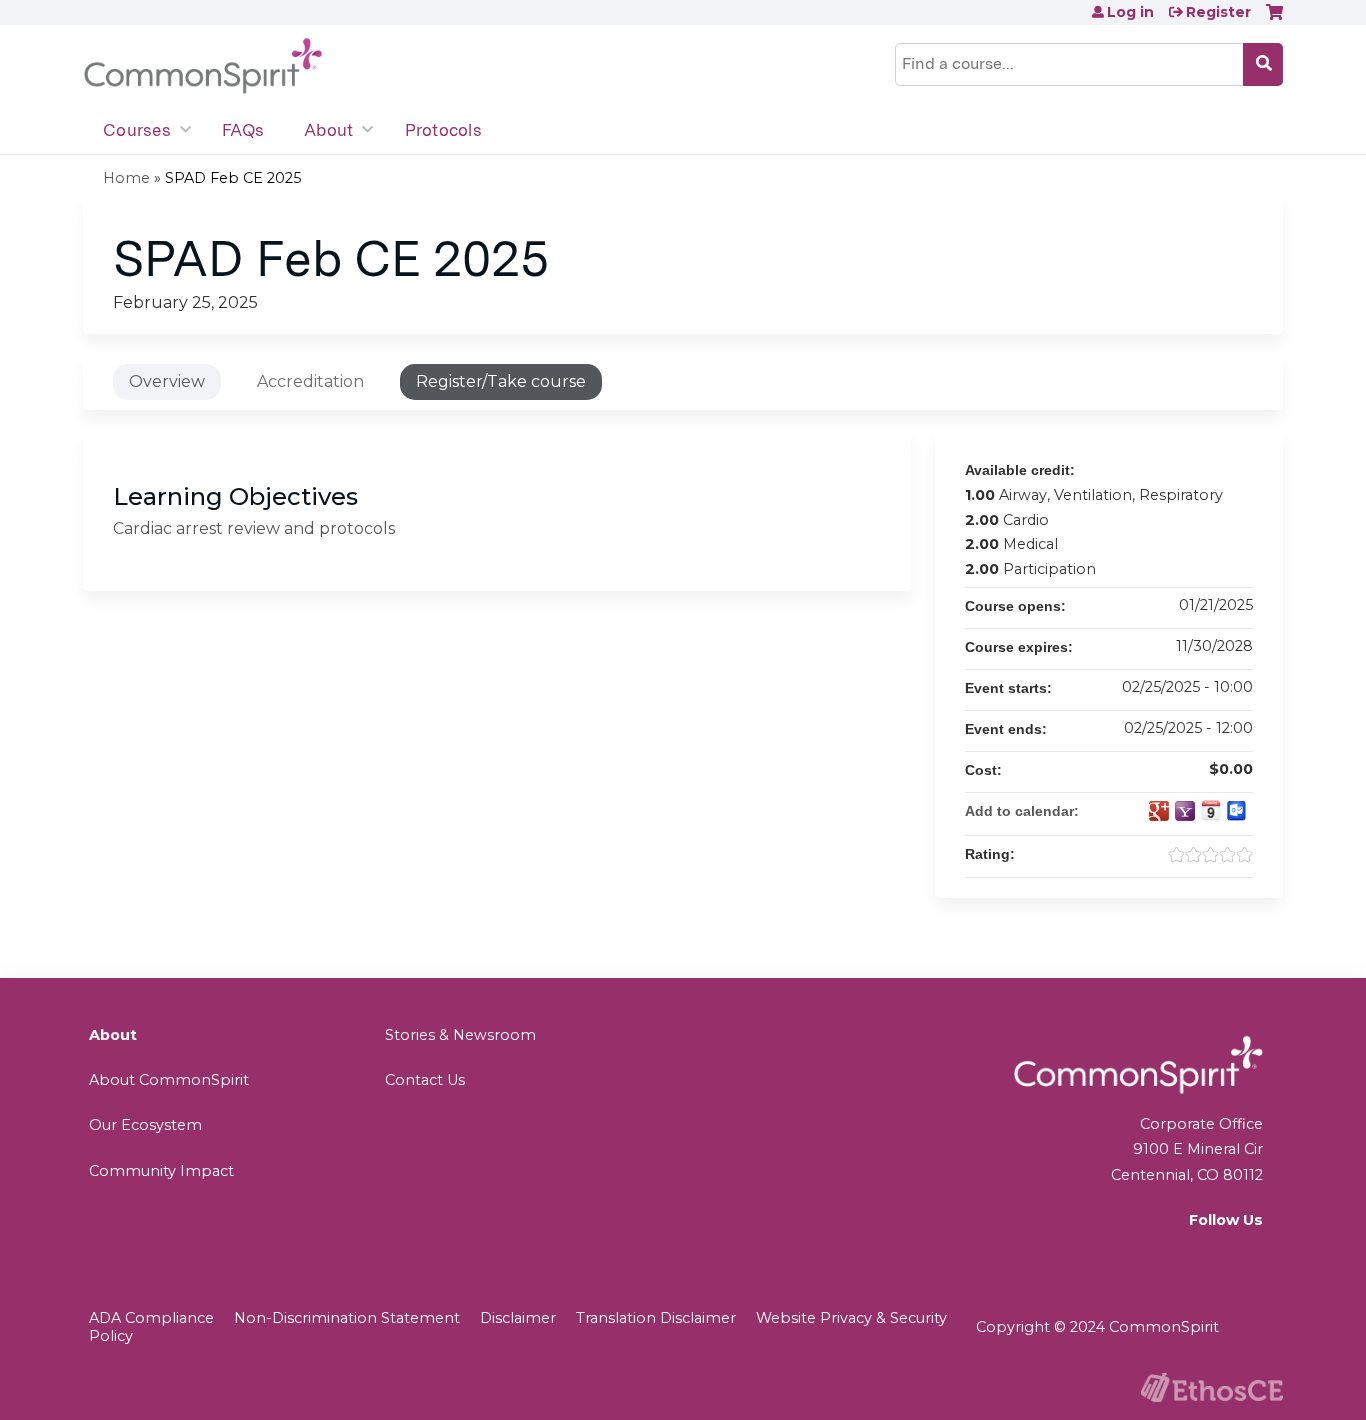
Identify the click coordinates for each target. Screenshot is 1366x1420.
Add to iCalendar (1211, 810)
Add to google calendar (1159, 811)
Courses (137, 130)
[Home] (203, 66)
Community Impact (161, 1171)
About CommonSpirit (169, 1080)
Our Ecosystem (145, 1125)
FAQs (243, 130)
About (328, 130)
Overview (167, 381)
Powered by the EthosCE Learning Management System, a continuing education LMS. (1212, 1387)
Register (1218, 12)
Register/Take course (501, 381)
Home (126, 178)
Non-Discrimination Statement (347, 1318)
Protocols (443, 130)
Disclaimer (518, 1318)
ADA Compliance (151, 1318)
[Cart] (1274, 19)
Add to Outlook (1237, 811)
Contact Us (425, 1080)
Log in (1130, 12)
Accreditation (310, 381)
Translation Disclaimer (656, 1318)
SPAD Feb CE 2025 (233, 178)
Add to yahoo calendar (1185, 811)
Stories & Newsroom (460, 1035)
